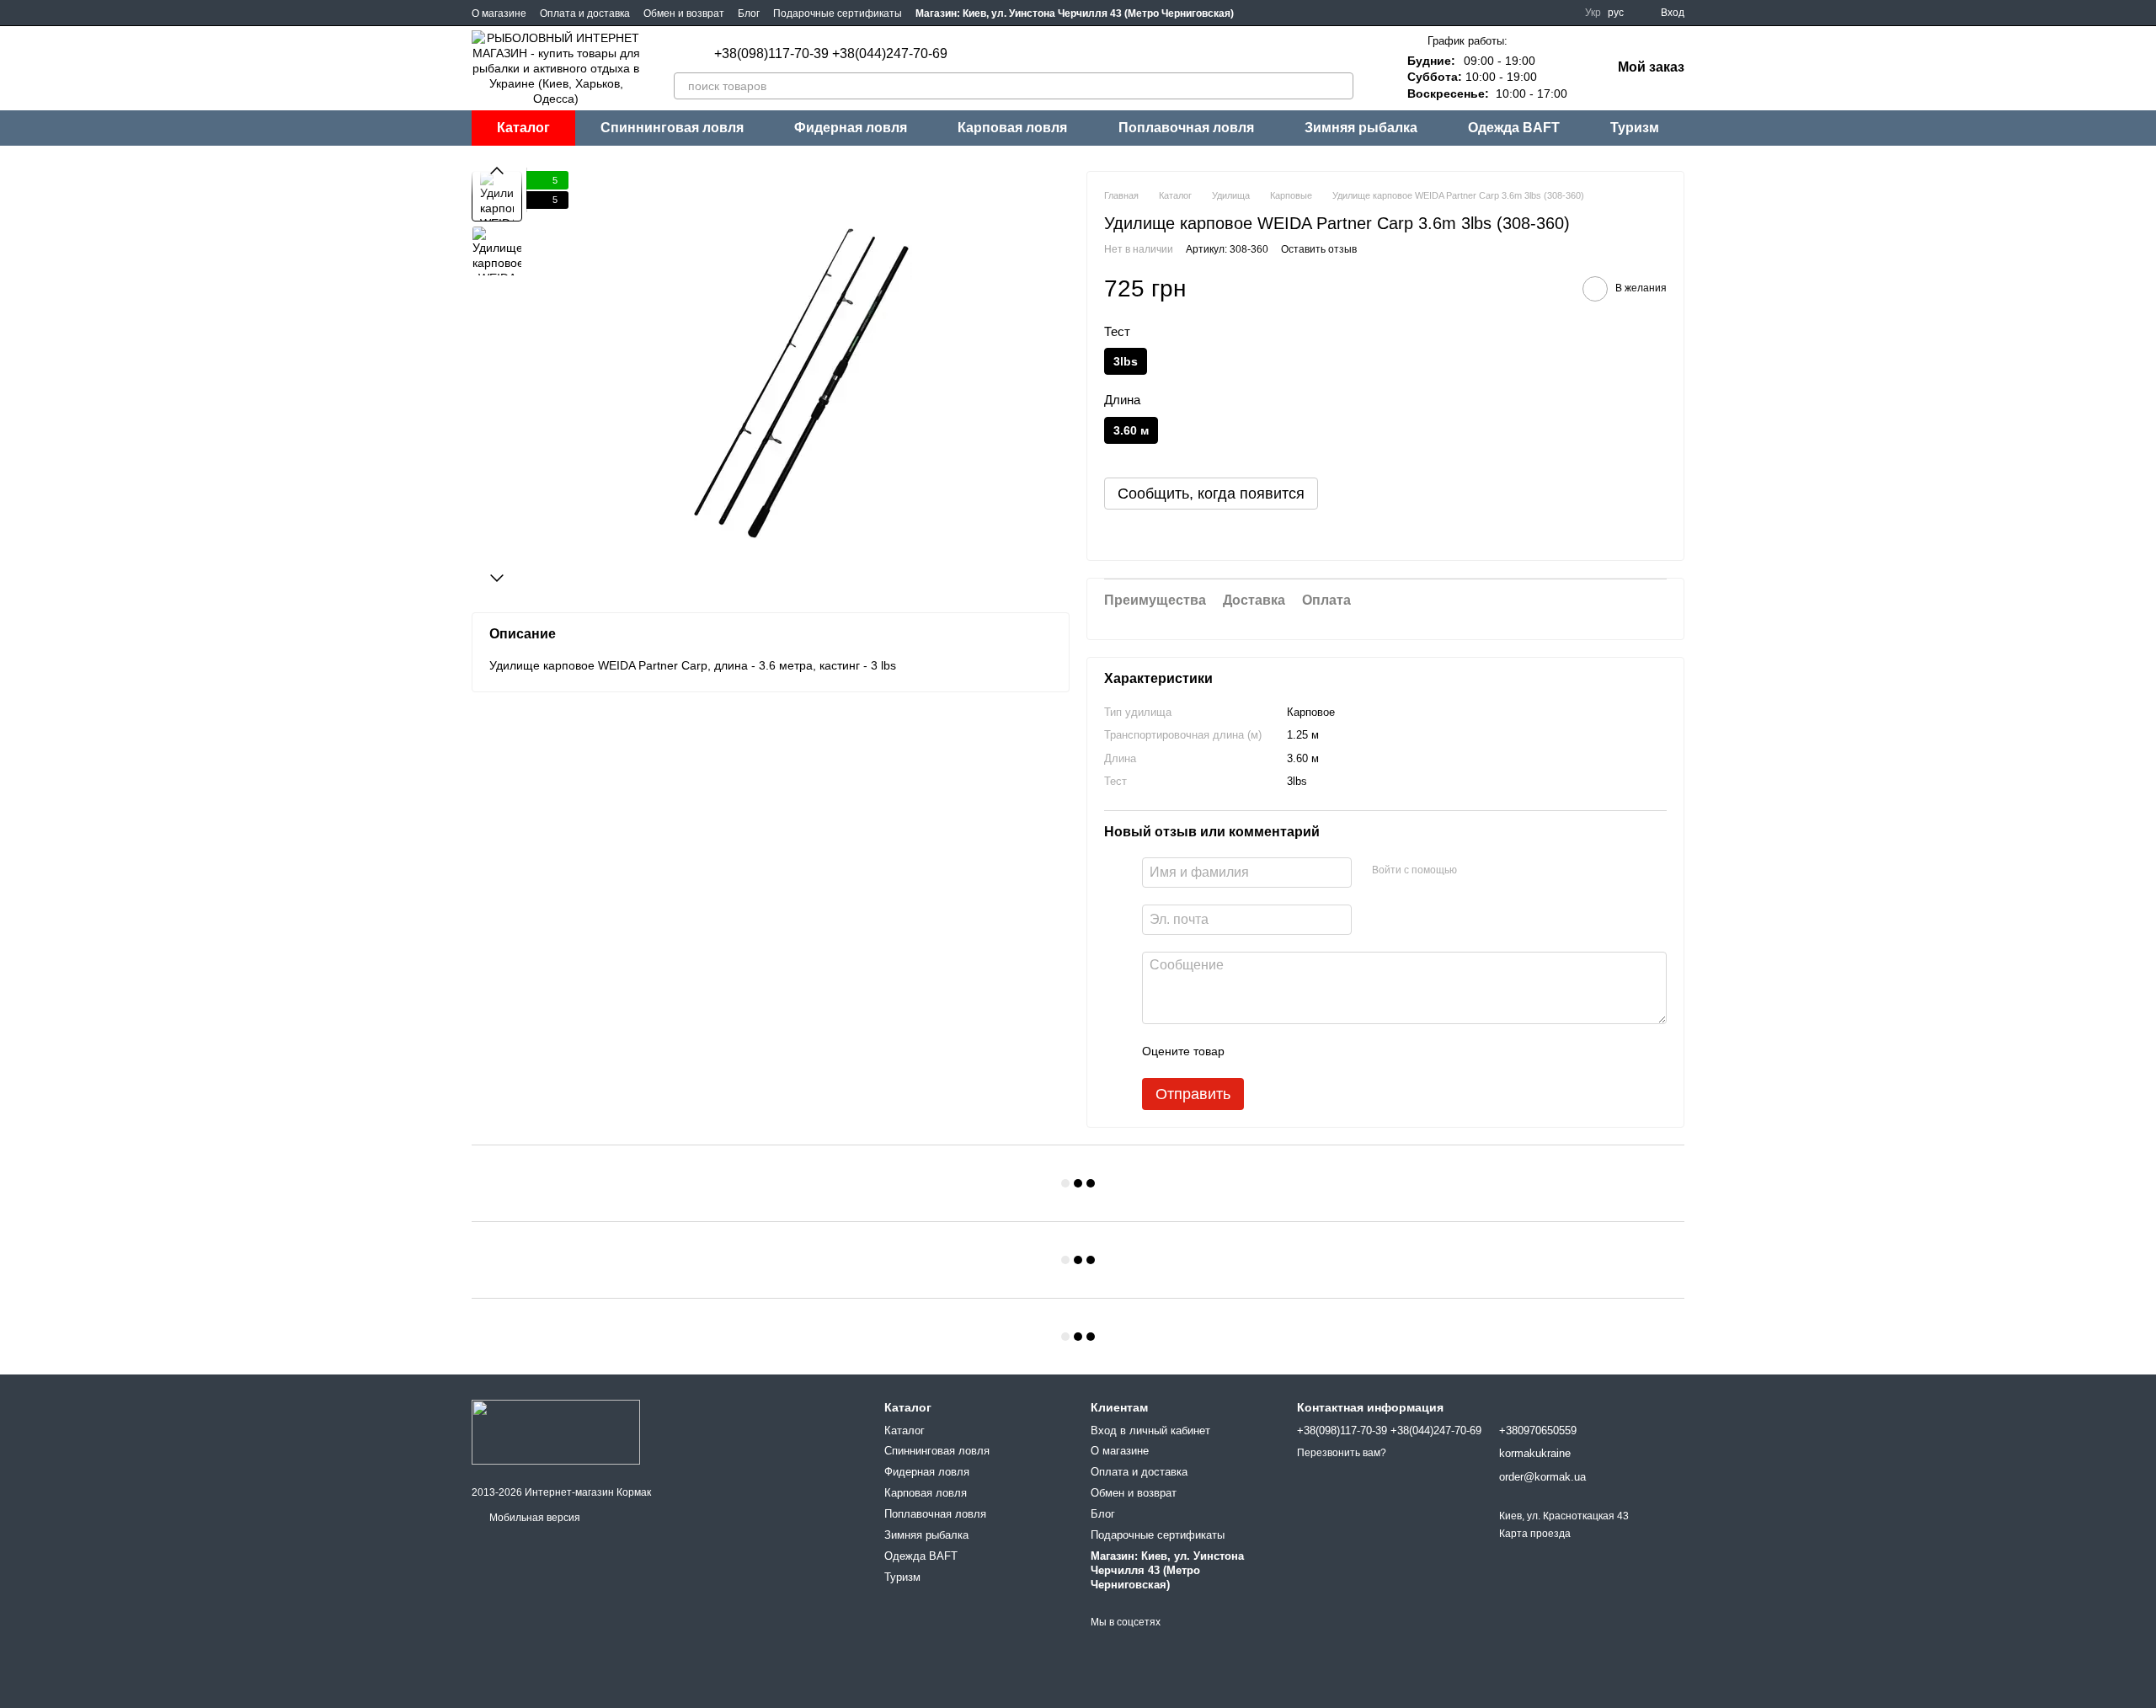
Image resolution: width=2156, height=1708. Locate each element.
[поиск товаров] (1340, 86)
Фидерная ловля (851, 128)
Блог (749, 13)
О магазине (499, 13)
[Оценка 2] (1279, 1051)
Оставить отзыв (1319, 249)
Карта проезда (1535, 1534)
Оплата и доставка (585, 13)
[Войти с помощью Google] (1502, 870)
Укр (1593, 13)
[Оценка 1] (1252, 1051)
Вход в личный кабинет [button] (1150, 1430)
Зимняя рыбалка (1361, 128)
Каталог (905, 1430)
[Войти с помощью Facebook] (1476, 870)
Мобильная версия (534, 1518)
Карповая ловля (1012, 128)
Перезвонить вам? (1342, 1453)
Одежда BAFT (1514, 128)
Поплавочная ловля (1186, 128)
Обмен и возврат (684, 13)
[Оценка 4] (1333, 1051)
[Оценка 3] (1306, 1051)
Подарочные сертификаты (838, 13)
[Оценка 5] (1360, 1051)
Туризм (1635, 128)
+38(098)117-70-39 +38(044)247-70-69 (831, 54)
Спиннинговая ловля (672, 128)
